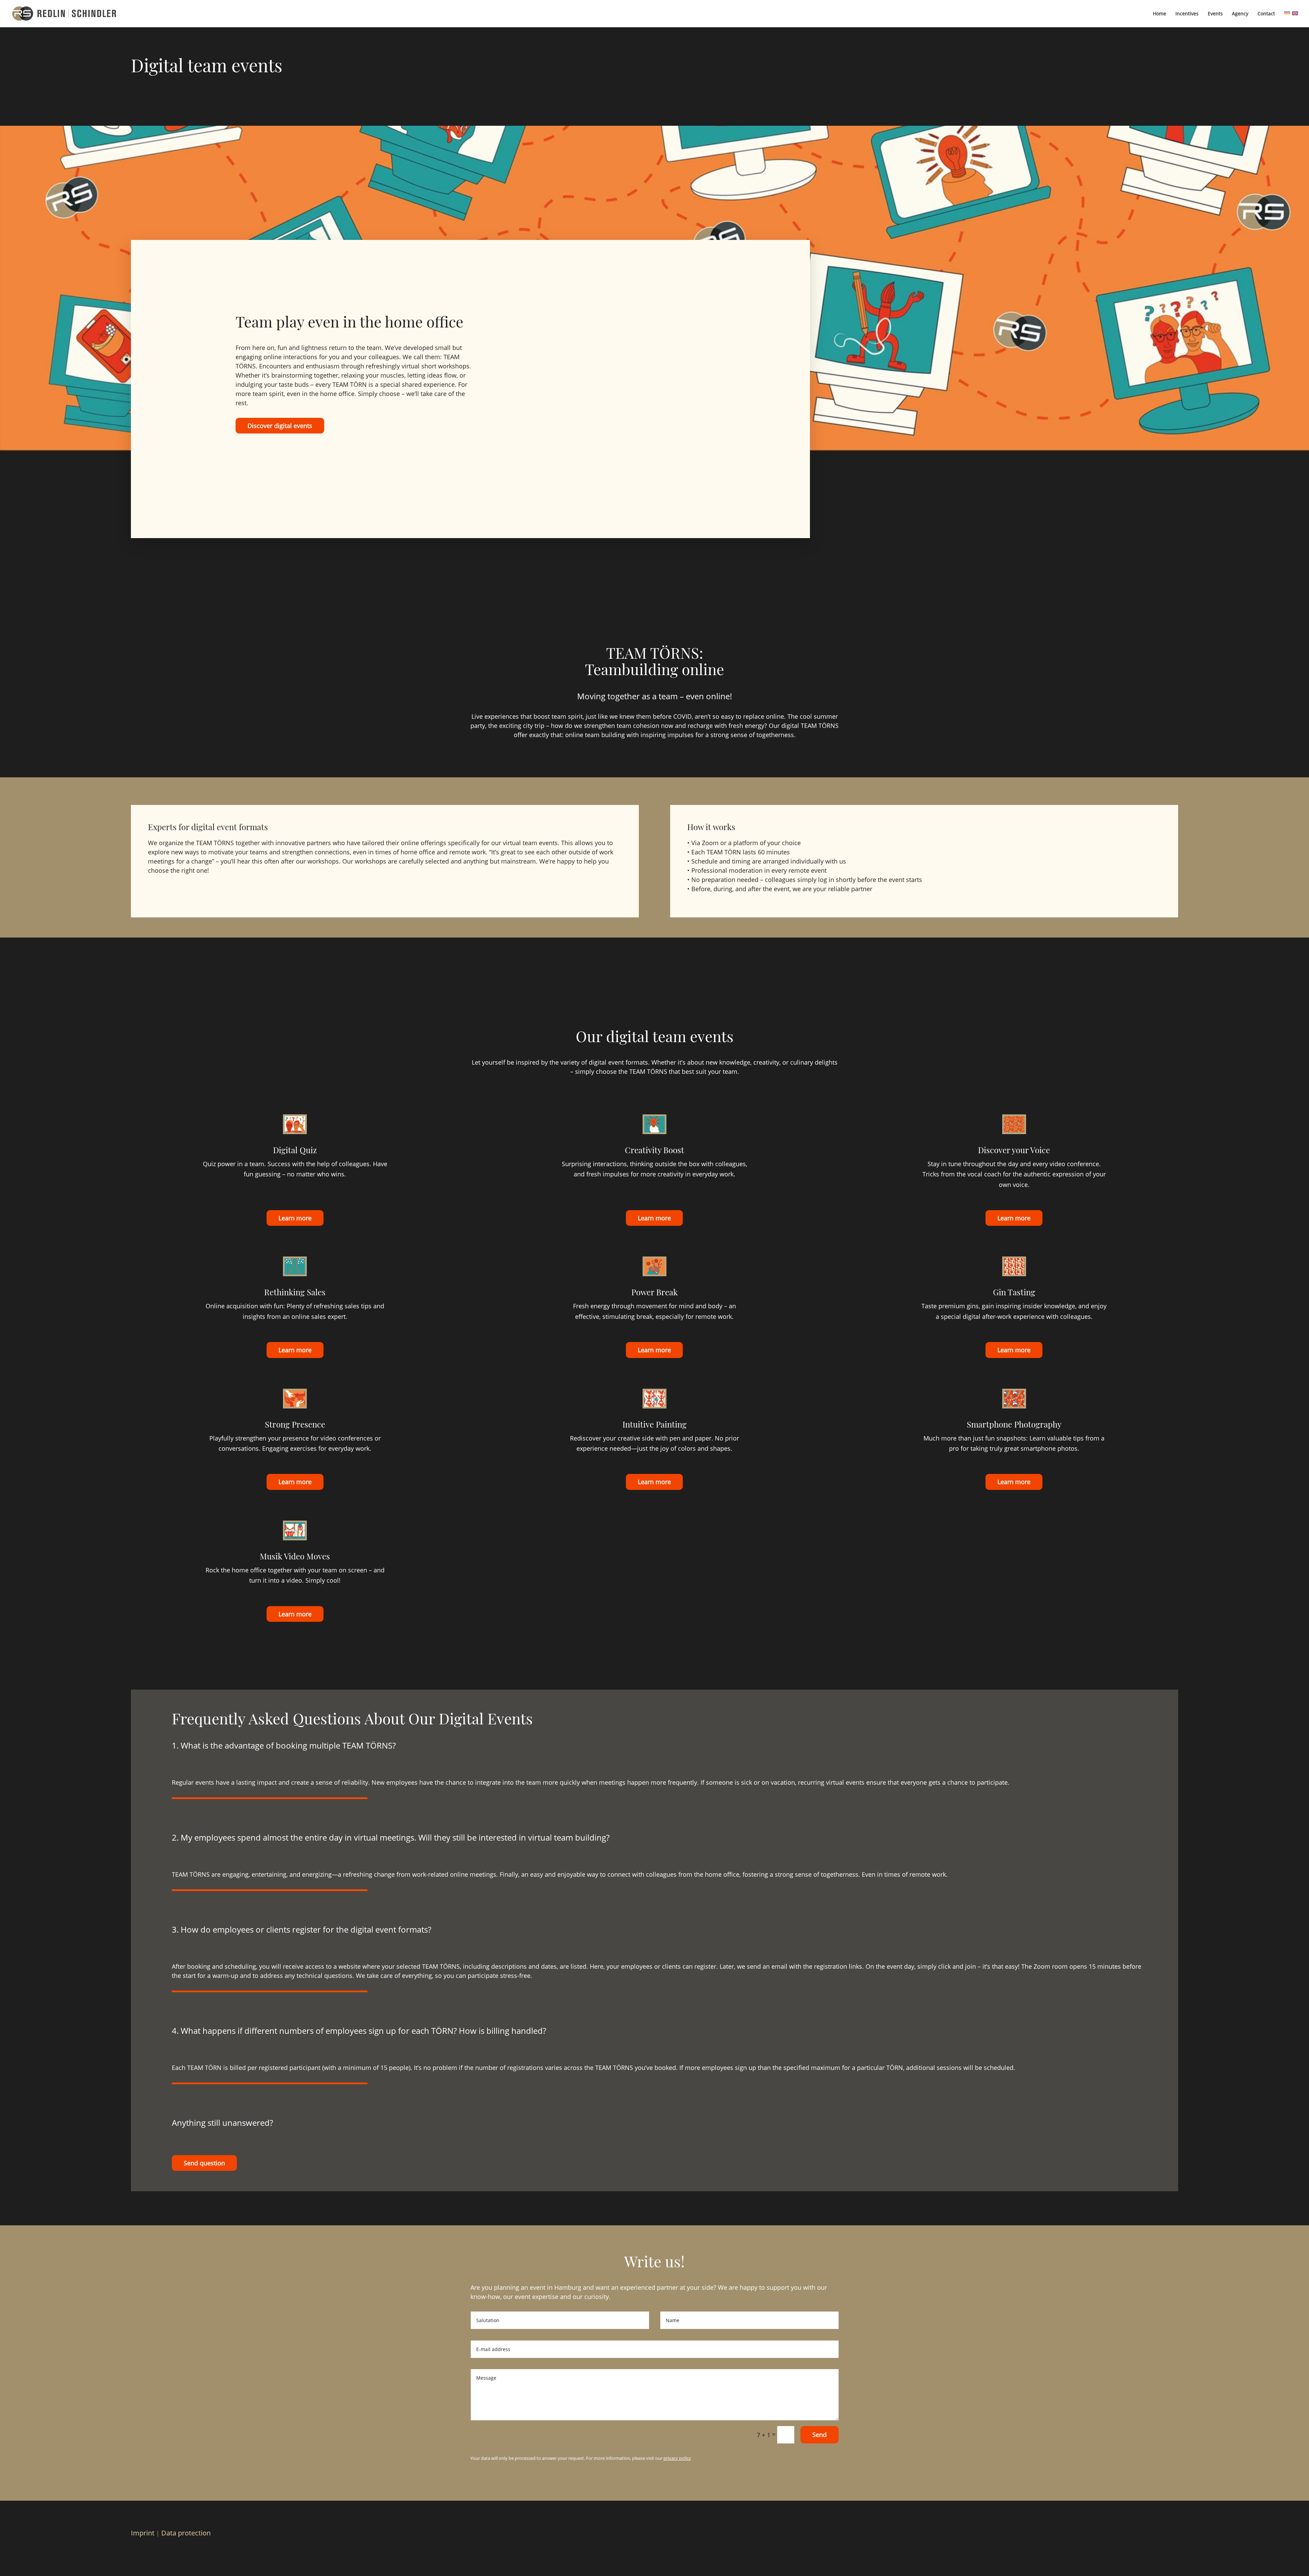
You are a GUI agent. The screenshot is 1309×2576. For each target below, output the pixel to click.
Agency (1240, 14)
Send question (204, 2163)
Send (819, 2435)
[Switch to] (1287, 19)
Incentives (1187, 14)
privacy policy (677, 2458)
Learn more (295, 1218)
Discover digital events (280, 426)
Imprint (143, 2533)
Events (1215, 14)
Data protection (186, 2533)
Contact (1266, 14)
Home (1160, 14)
